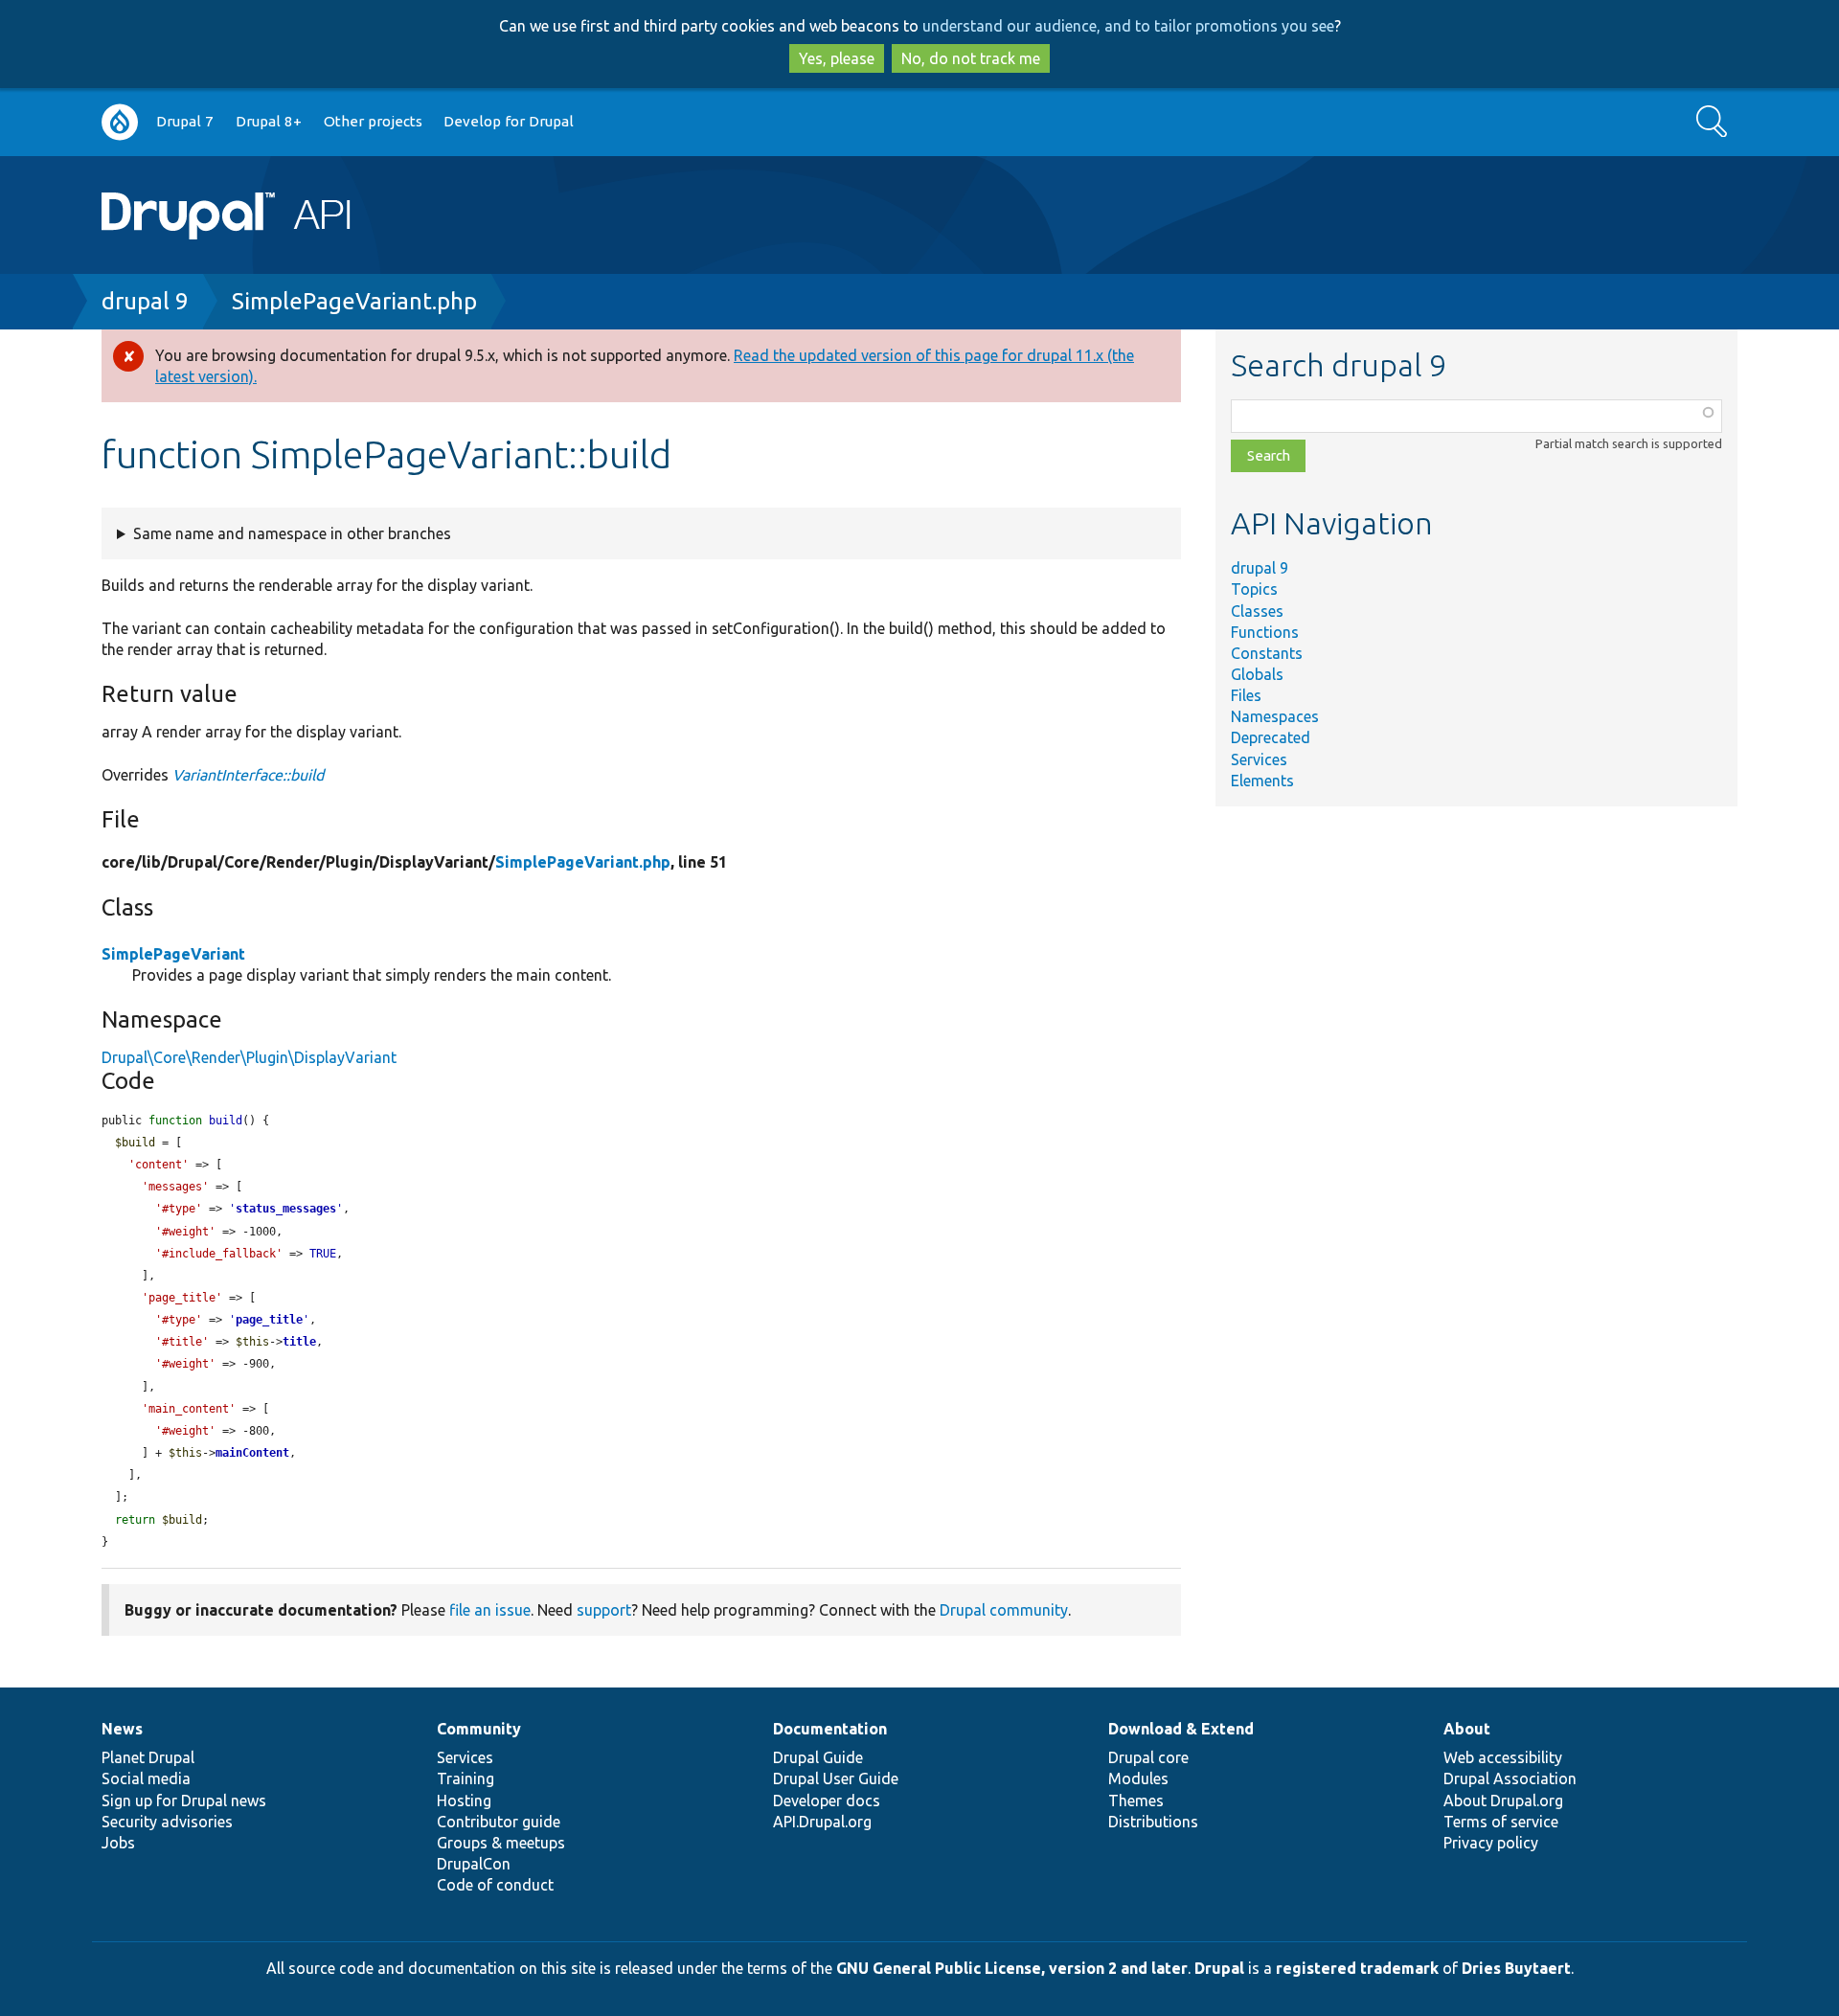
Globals (1257, 674)
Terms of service (1501, 1822)
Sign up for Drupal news (184, 1801)
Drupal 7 (185, 121)
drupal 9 (145, 301)
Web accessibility (1503, 1757)
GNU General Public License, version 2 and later (1012, 1968)
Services (1259, 759)
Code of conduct (495, 1885)
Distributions (1153, 1822)
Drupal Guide (818, 1757)
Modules (1138, 1778)
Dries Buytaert (1516, 1968)
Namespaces (1275, 716)
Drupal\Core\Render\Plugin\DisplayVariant (249, 1057)
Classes (1257, 611)
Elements (1262, 781)
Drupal (1219, 1968)
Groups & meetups (501, 1843)
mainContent (252, 1453)
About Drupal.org (1503, 1801)
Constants (1267, 653)
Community (479, 1729)
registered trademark (1357, 1968)
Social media (146, 1778)
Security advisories (167, 1822)
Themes (1136, 1801)
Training (465, 1778)
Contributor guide (499, 1822)
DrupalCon (474, 1864)
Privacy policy (1491, 1843)
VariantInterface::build (248, 775)
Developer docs (827, 1801)
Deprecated (1271, 737)
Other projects (373, 121)
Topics (1254, 589)
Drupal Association (1510, 1778)
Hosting (464, 1801)
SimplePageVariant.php (354, 301)
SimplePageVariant (173, 954)
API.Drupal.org (822, 1822)
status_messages (286, 1209)
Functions (1265, 632)
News (122, 1729)
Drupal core (1148, 1757)
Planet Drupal (148, 1757)
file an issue (490, 1610)
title (299, 1342)
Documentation (830, 1729)
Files (1246, 695)
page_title (269, 1320)
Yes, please (837, 58)
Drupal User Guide (836, 1778)
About (1467, 1729)
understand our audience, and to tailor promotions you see (1128, 26)
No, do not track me (971, 58)
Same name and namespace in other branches (292, 533)
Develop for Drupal (509, 121)
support (604, 1610)
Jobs (118, 1843)
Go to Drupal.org (120, 122)
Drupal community (1004, 1610)
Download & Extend (1181, 1729)
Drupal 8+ (269, 121)
